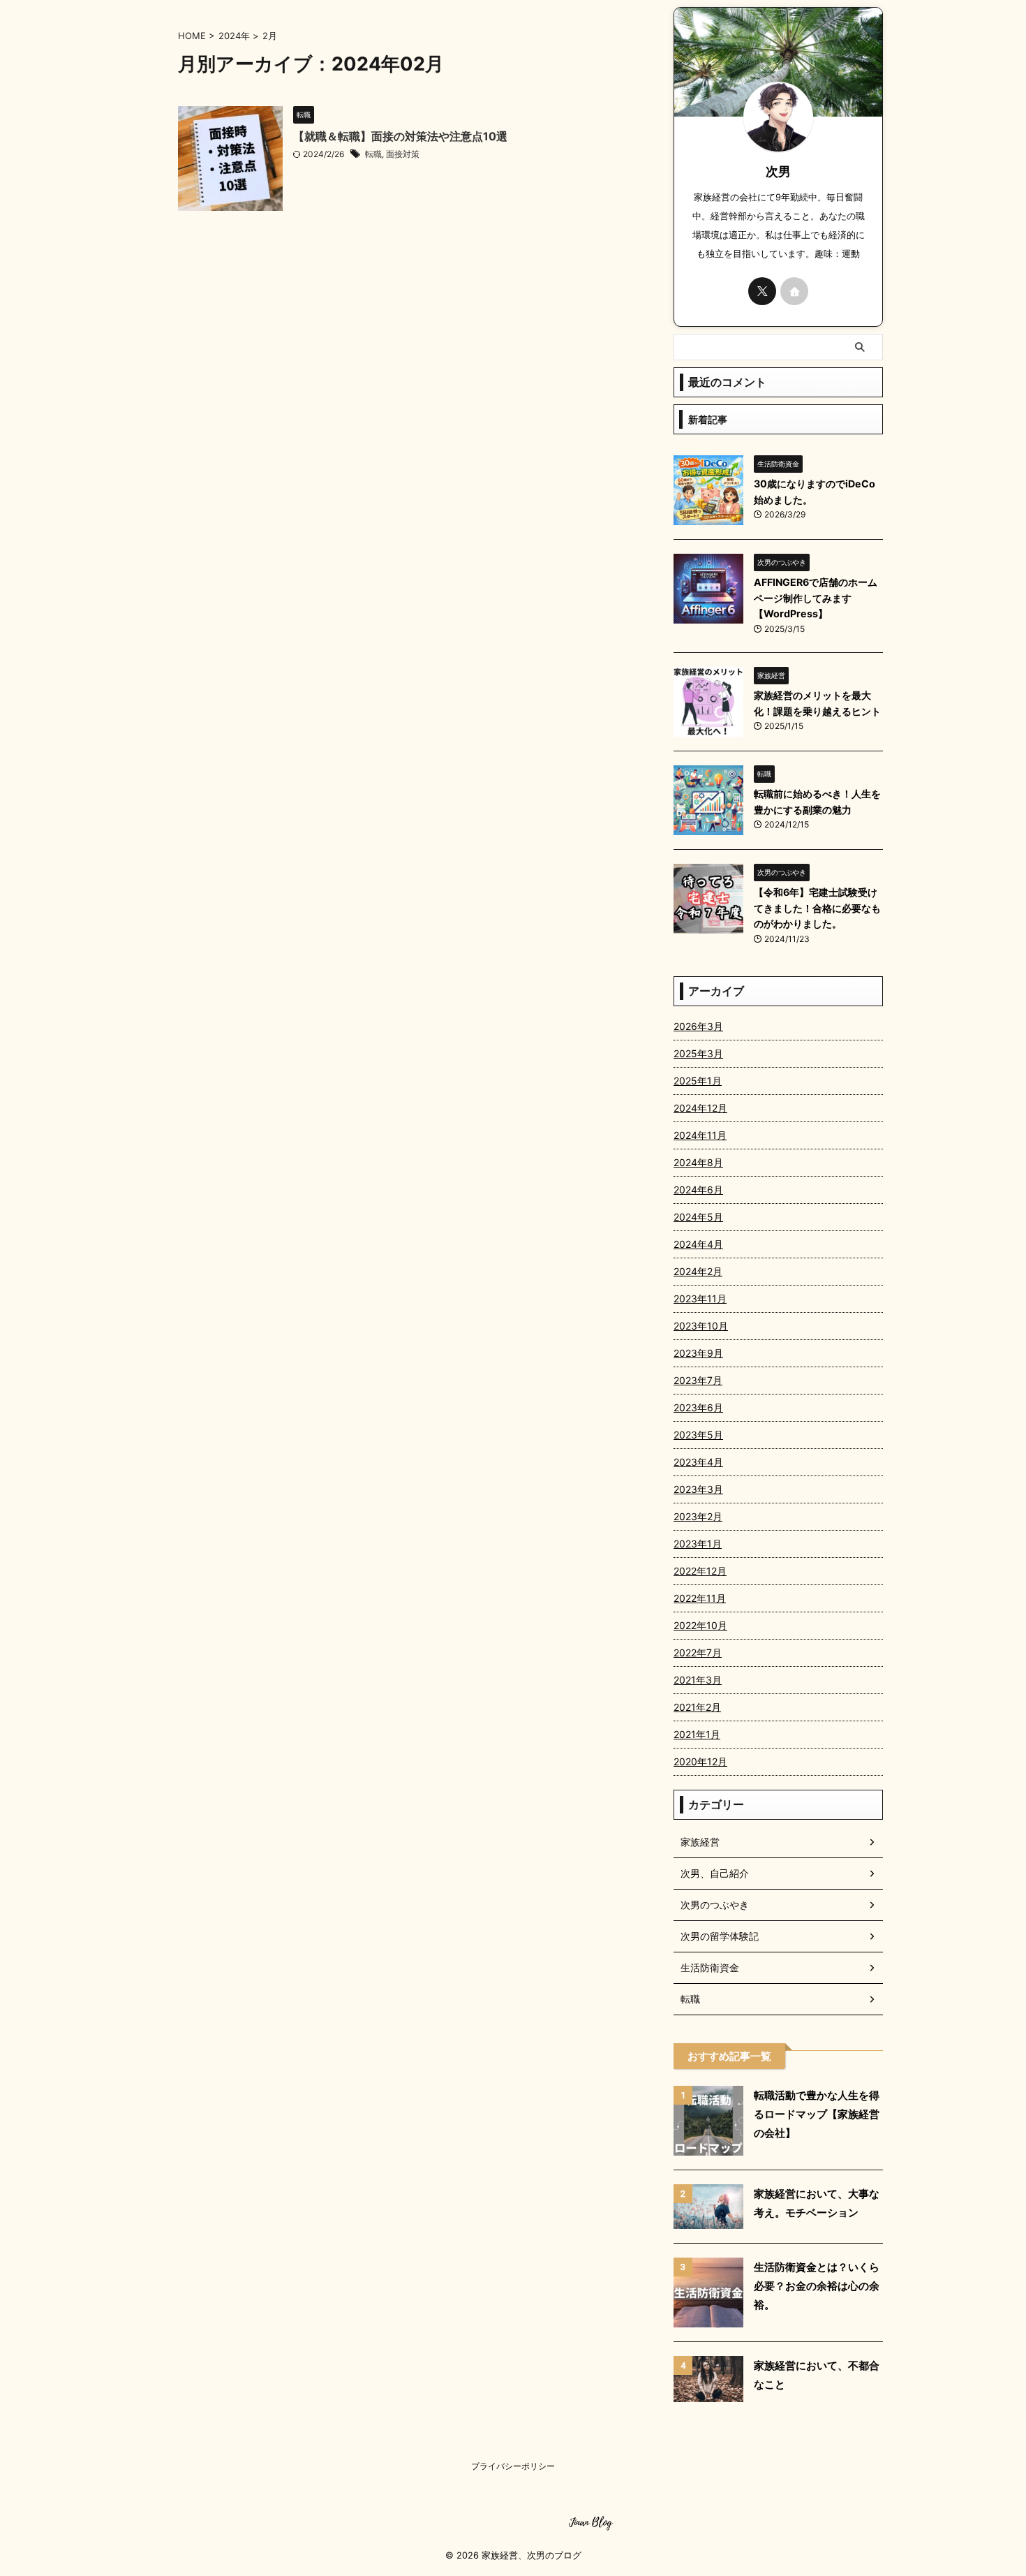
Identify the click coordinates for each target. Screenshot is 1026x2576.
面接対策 (403, 154)
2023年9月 (698, 1353)
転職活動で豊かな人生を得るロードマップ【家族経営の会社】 (817, 2114)
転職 (373, 154)
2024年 (234, 36)
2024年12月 (700, 1108)
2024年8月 (698, 1162)
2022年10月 (700, 1625)
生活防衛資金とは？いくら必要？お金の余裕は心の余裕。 (817, 2286)
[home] (794, 291)
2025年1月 (698, 1081)
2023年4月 (698, 1462)
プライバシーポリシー (513, 2466)
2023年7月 (698, 1380)
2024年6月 (698, 1190)
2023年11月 (700, 1298)
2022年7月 (698, 1653)
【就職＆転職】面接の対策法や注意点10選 (400, 136)
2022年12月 (700, 1571)
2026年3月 (698, 1026)
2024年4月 (698, 1244)
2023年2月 (698, 1516)
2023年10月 (701, 1326)
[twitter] (762, 291)
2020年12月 (700, 1761)
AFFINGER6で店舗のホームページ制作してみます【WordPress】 (816, 598)
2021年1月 (697, 1734)
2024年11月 (700, 1135)
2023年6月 (698, 1407)
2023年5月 (698, 1435)
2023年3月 (698, 1489)
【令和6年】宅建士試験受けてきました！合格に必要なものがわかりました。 (817, 908)
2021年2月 (697, 1707)
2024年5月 (698, 1217)
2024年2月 (698, 1271)
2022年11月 (700, 1598)
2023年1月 (698, 1544)
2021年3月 (698, 1680)
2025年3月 (698, 1053)
